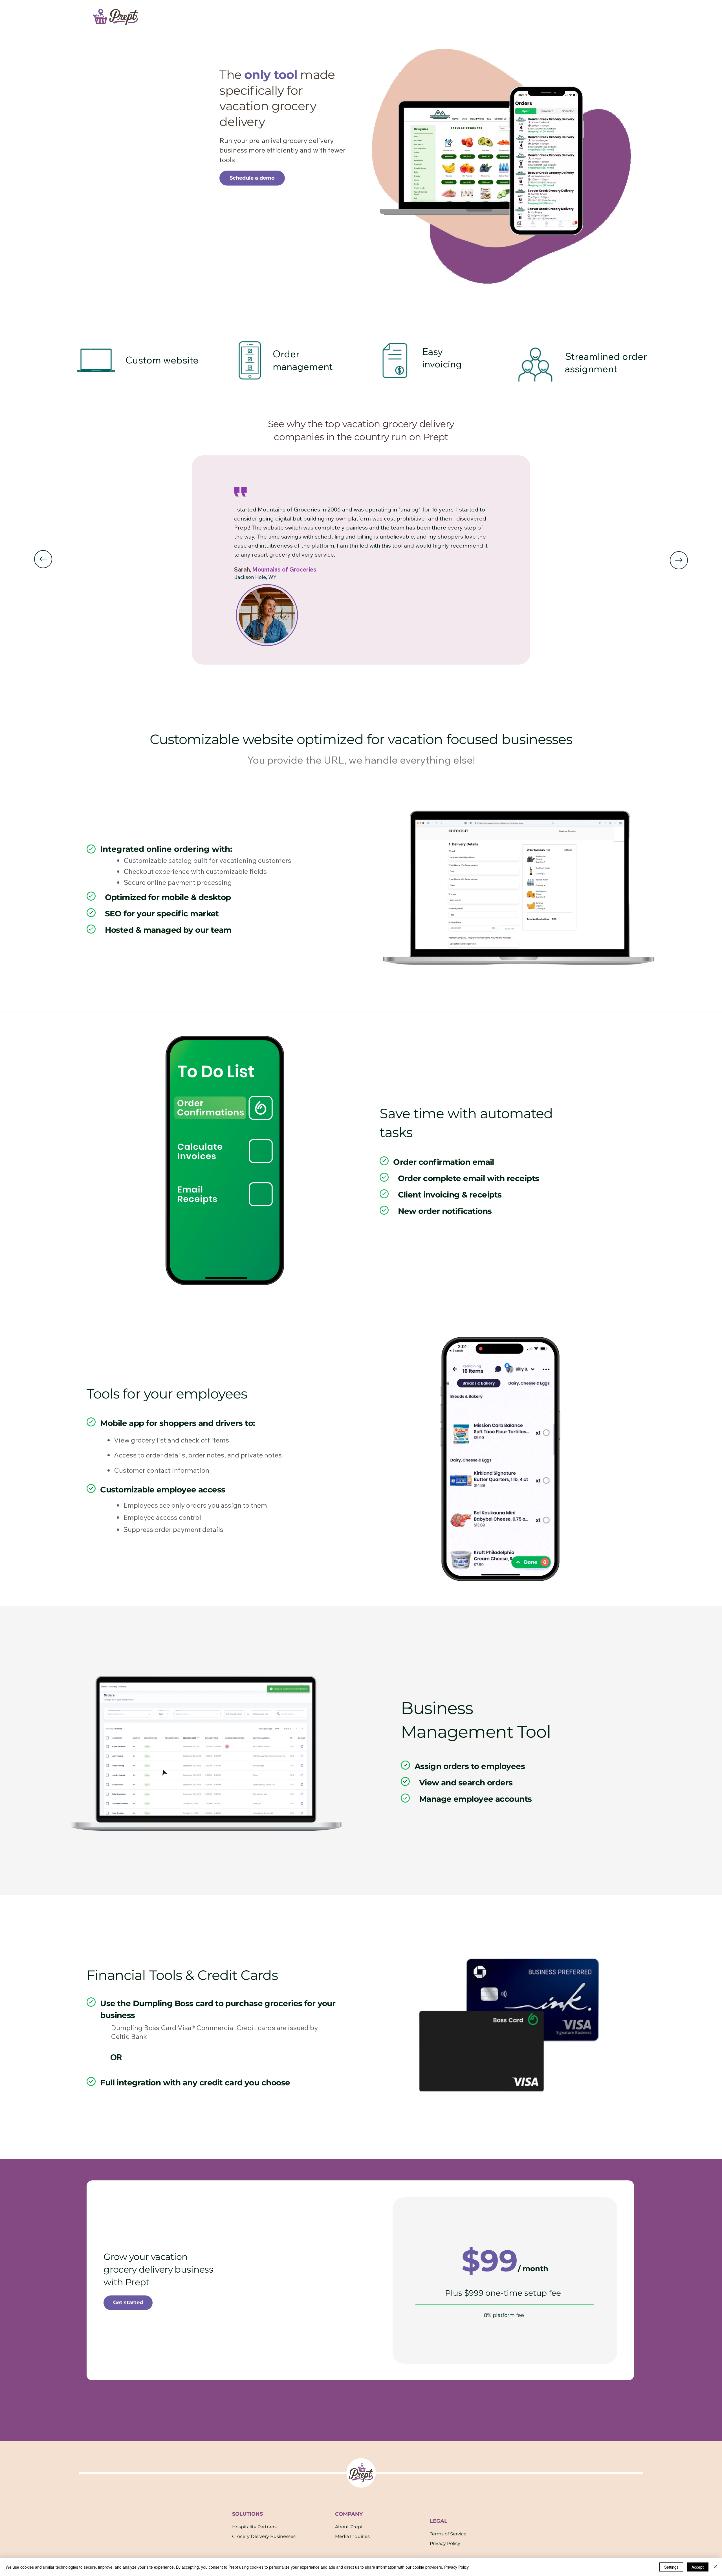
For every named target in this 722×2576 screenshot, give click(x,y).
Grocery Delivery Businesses (264, 2536)
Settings (671, 2567)
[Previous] (43, 559)
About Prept (349, 2527)
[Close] (715, 2567)
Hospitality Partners (254, 2527)
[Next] (679, 560)
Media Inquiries (352, 2536)
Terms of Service (448, 2534)
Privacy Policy (445, 2543)
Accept (698, 2567)
